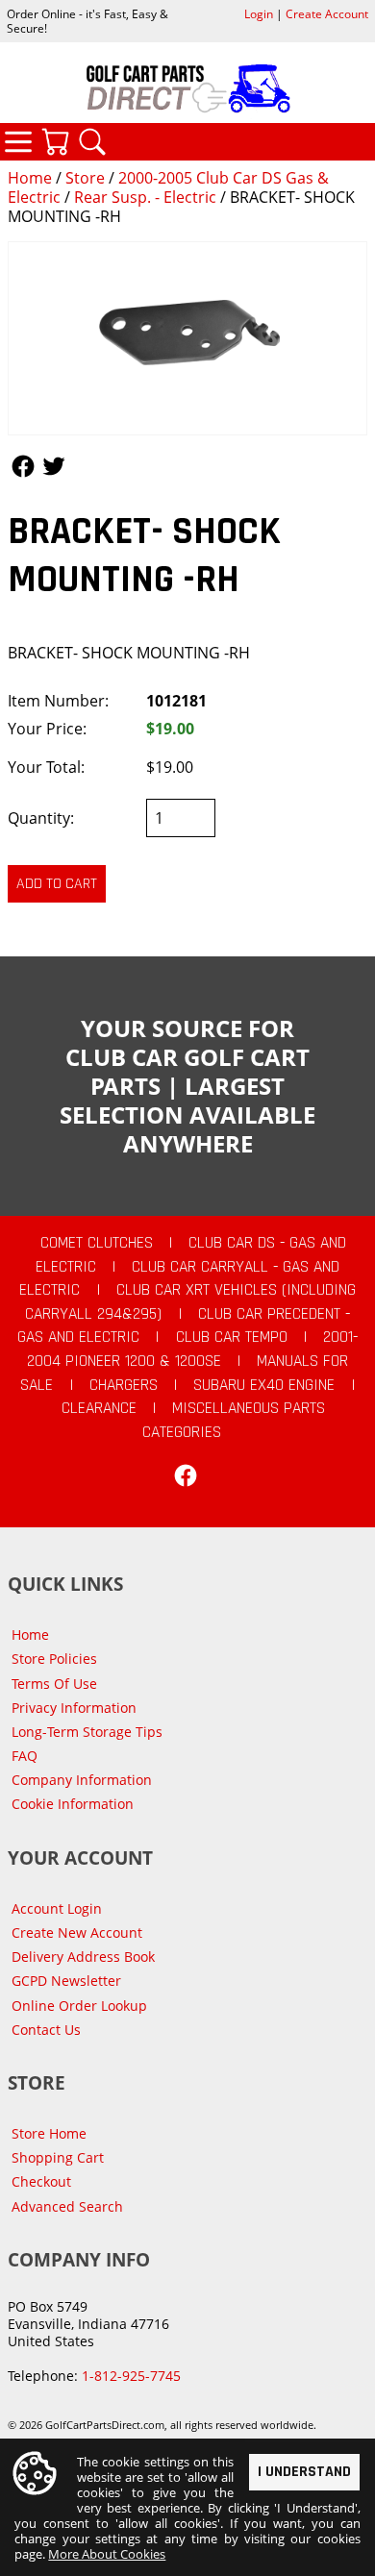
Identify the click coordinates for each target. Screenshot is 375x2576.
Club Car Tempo (232, 1337)
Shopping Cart (58, 2157)
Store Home (49, 2133)
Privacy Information (74, 1708)
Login (259, 14)
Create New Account (77, 1932)
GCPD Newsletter (66, 1981)
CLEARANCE (99, 1408)
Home (30, 178)
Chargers (124, 1385)
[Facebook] (186, 1475)
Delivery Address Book (83, 1957)
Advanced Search (67, 2206)
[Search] (92, 141)
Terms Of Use (54, 1684)
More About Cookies (107, 2554)
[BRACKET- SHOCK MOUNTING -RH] (187, 338)
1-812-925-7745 (131, 2376)
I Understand (304, 2472)
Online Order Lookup (79, 2006)
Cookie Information (73, 1804)
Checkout (41, 2181)
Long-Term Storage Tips (87, 1732)
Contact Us (46, 2030)
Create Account (327, 14)
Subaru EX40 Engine (264, 1385)
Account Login (57, 1908)
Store (85, 178)
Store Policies (54, 1659)
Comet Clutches (97, 1243)
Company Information (82, 1780)
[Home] (187, 88)
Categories (18, 141)
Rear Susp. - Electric (145, 197)
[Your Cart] (55, 141)
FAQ (25, 1756)
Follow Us (23, 466)
